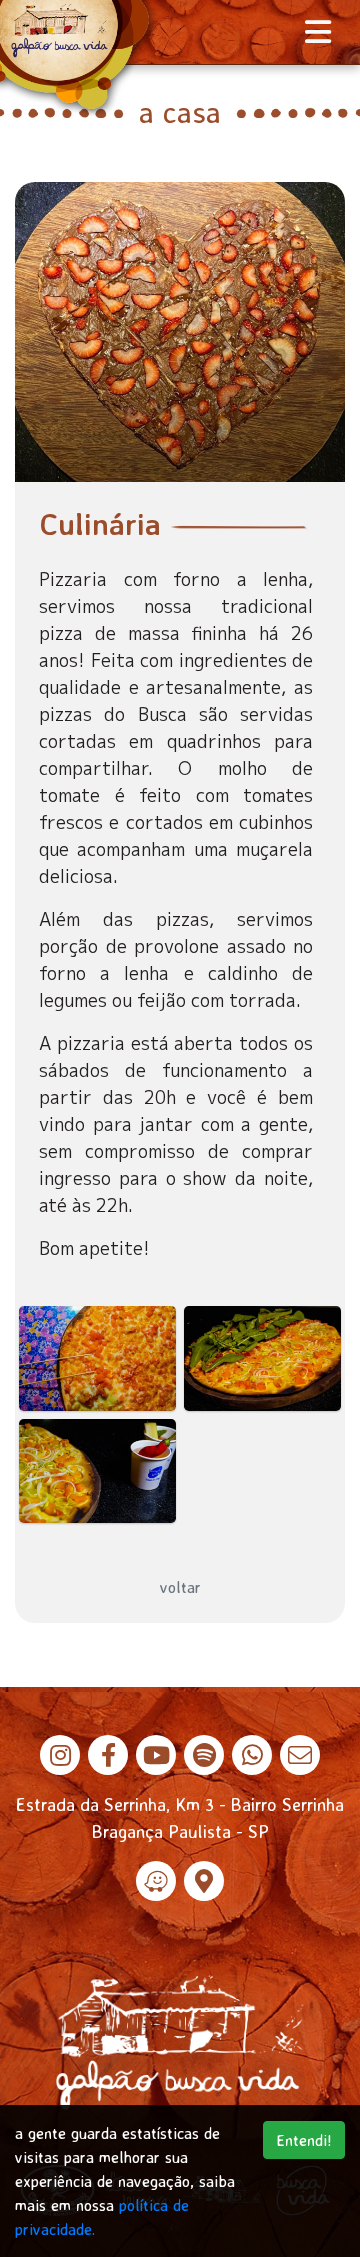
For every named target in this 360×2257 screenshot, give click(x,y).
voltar (180, 1587)
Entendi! (304, 2140)
